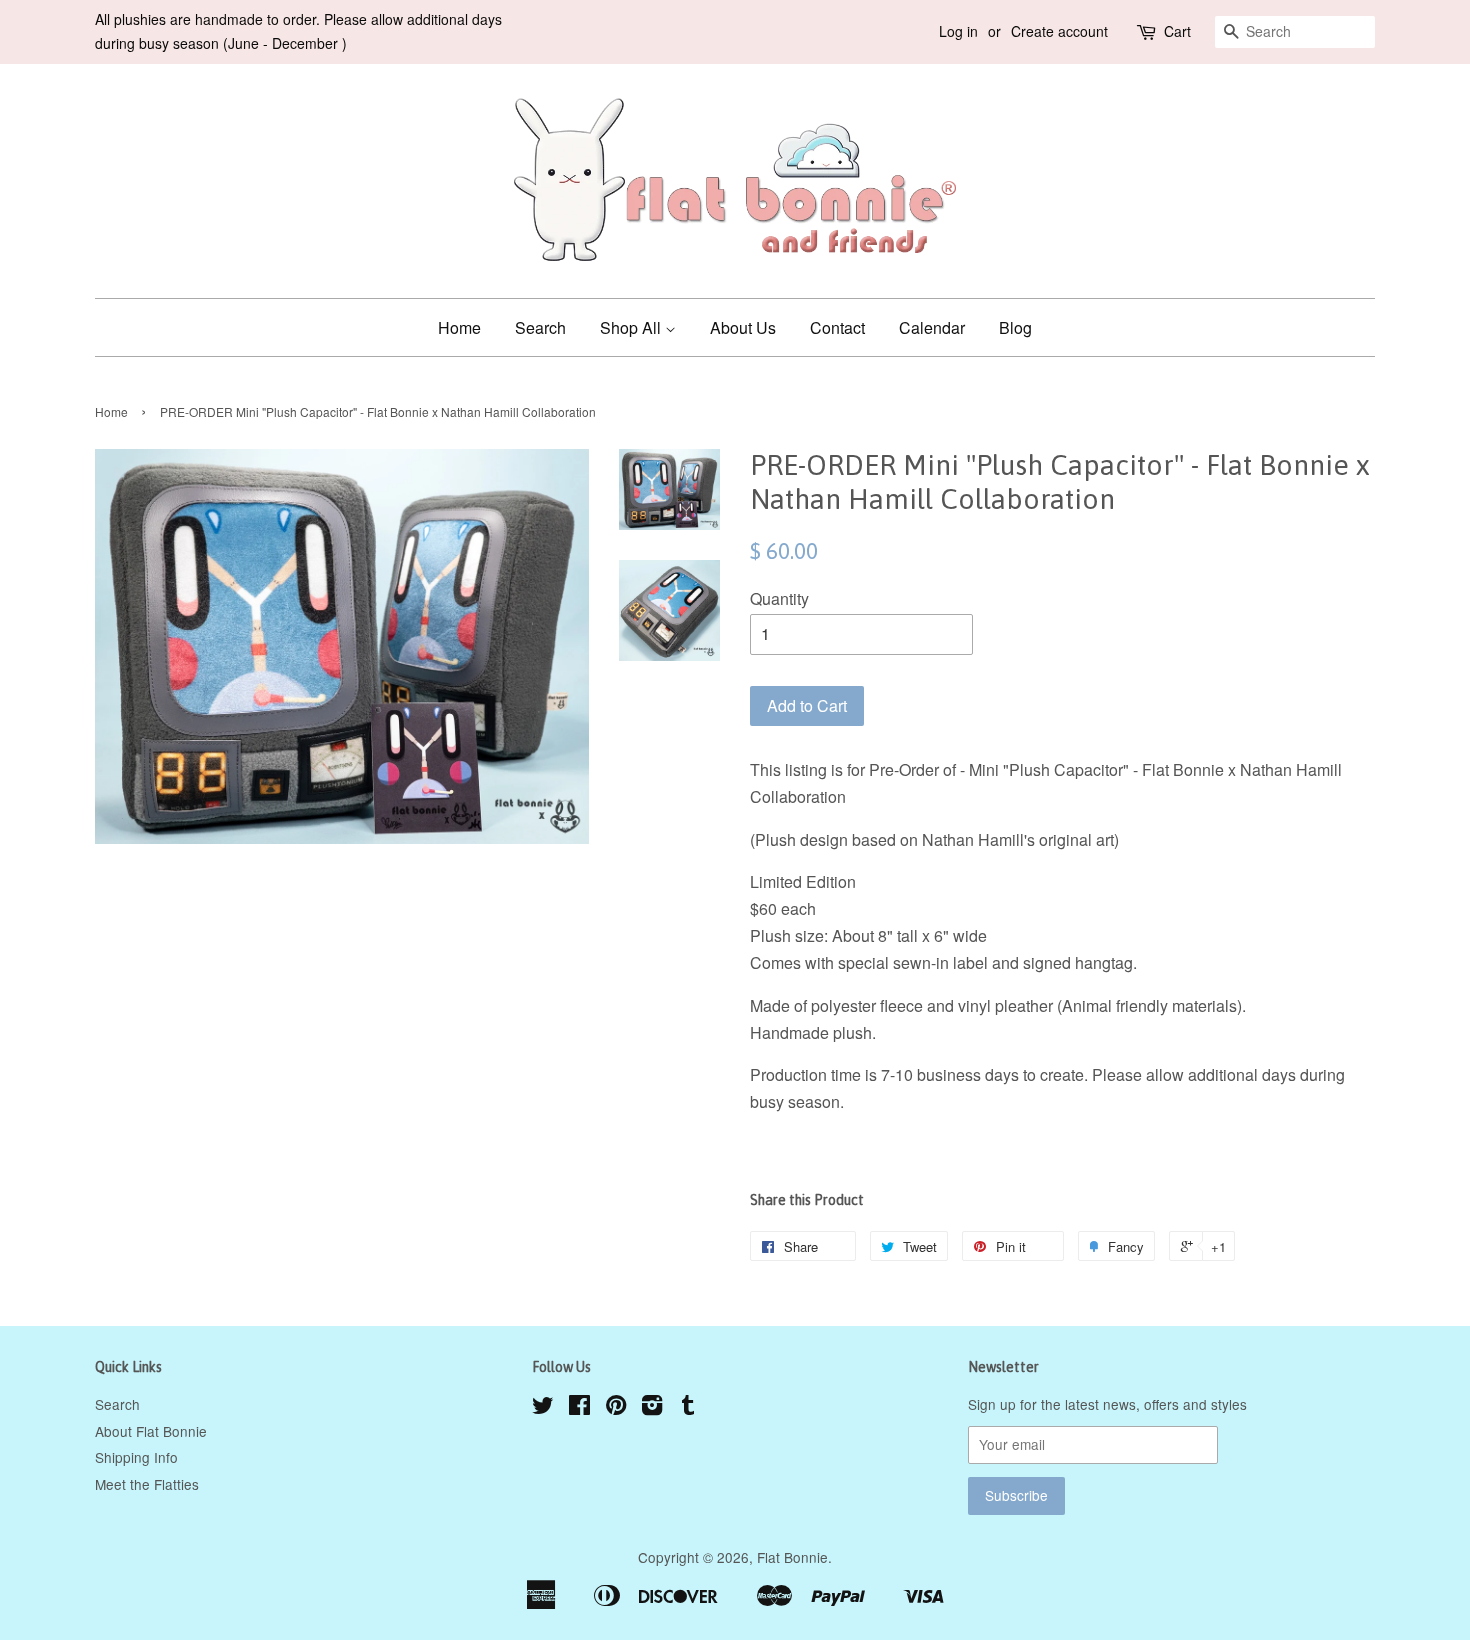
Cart (1177, 31)
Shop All (632, 327)
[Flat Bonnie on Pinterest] (616, 1408)
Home (459, 327)
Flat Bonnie (792, 1557)
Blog (1015, 327)
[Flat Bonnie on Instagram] (652, 1408)
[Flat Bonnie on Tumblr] (688, 1408)
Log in (958, 31)
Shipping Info (136, 1457)
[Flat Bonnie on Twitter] (543, 1408)
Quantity (779, 598)
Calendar (932, 327)
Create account (1059, 31)
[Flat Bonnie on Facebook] (579, 1408)
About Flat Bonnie (151, 1431)
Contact (837, 327)
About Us (743, 327)
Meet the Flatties (147, 1484)
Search (540, 327)
